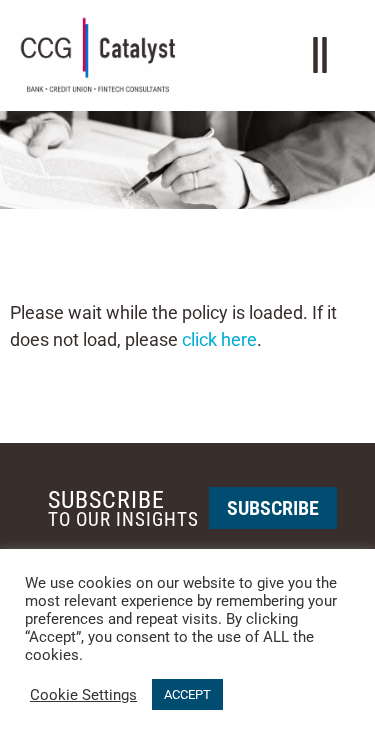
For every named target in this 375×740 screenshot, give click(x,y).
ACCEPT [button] (187, 694)
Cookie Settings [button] (83, 695)
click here (219, 339)
